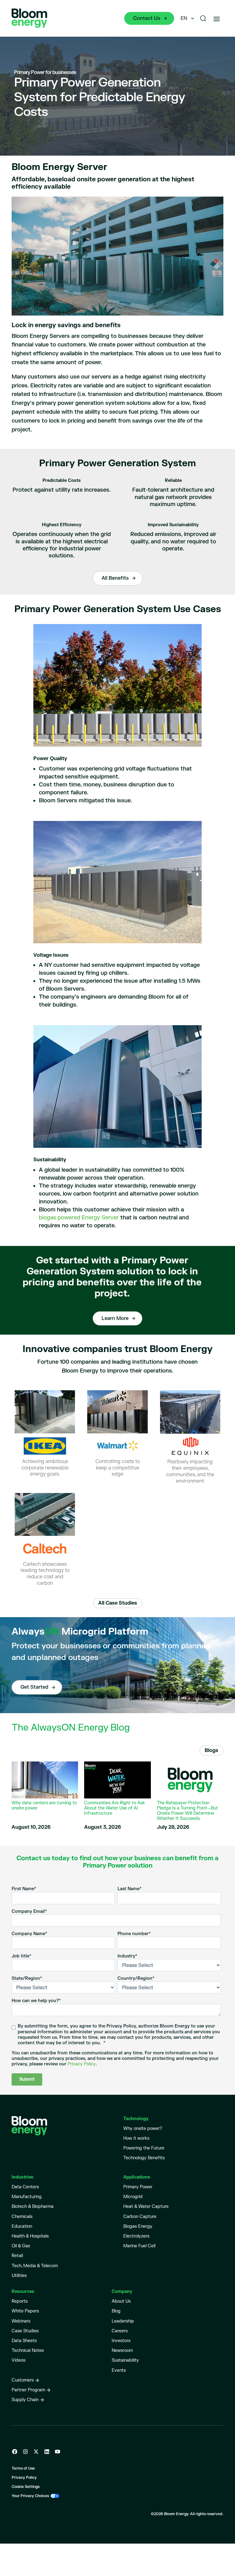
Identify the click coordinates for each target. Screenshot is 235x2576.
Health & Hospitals (30, 2236)
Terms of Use (23, 2469)
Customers (23, 2380)
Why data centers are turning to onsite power (44, 1806)
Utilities (19, 2276)
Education (22, 2226)
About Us (121, 2301)
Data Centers (25, 2187)
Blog (116, 2311)
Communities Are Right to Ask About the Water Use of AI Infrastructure (115, 1808)
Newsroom (122, 2351)
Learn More (115, 1318)
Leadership (123, 2321)
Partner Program (28, 2390)
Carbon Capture (140, 2217)
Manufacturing (27, 2197)
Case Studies (25, 2331)
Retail (17, 2256)
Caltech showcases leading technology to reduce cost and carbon (45, 1574)
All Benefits (115, 578)
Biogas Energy (138, 2226)
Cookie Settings (26, 2487)
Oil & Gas (21, 2246)
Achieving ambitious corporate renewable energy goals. (45, 1468)
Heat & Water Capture (146, 2206)
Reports (20, 2301)
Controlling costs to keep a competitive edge (118, 1468)
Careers (120, 2331)
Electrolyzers (136, 2236)
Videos (19, 2360)
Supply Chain (25, 2400)
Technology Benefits (144, 2158)
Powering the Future (144, 2148)
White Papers (25, 2311)
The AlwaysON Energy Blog (71, 1728)
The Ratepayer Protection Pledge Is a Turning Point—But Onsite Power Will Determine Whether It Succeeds (187, 1811)
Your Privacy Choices (30, 2496)
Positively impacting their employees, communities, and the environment (190, 1471)
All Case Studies (118, 1603)
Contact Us (147, 18)
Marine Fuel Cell (139, 2246)
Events (119, 2370)
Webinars (21, 2321)
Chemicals (22, 2217)
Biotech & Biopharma (33, 2206)
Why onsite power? (143, 2129)
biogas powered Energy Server (79, 1218)
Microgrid (133, 2197)
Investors (121, 2341)
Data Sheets (24, 2341)
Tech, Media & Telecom (35, 2266)
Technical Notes (28, 2351)
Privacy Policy (82, 2064)
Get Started (34, 1687)
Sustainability (125, 2360)
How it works (136, 2138)
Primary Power (138, 2187)
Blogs (211, 1750)
